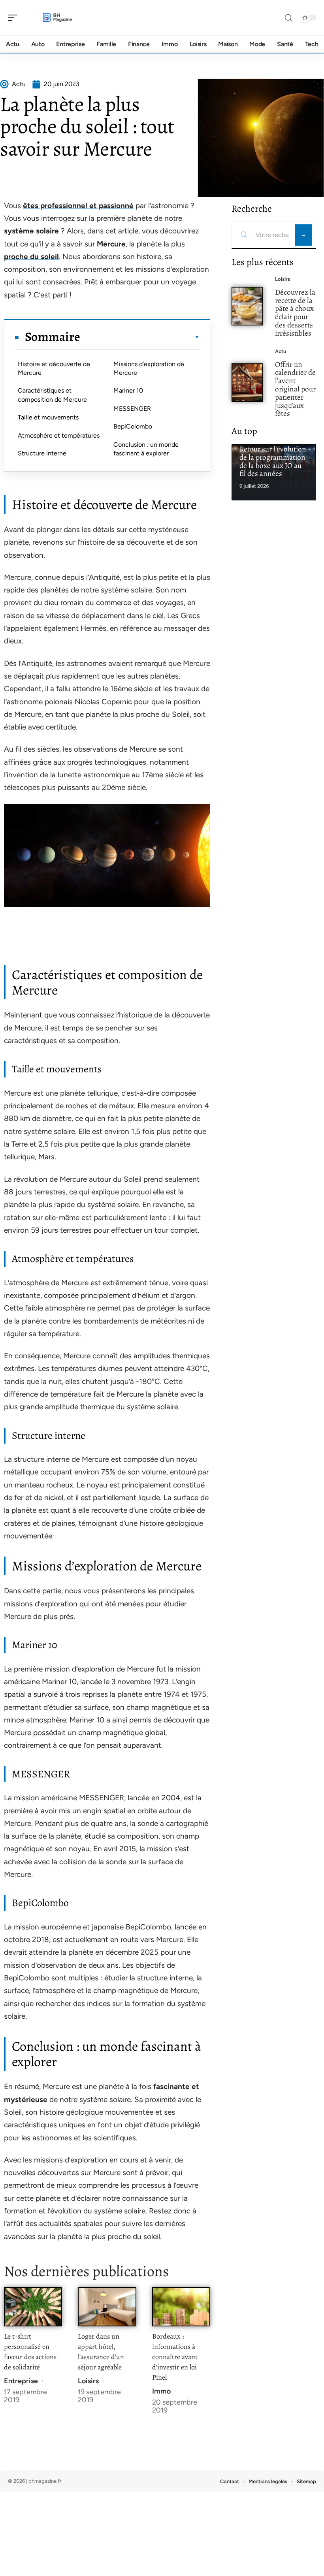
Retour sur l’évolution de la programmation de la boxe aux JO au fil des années (273, 461)
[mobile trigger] (15, 18)
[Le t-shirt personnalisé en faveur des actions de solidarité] (33, 2307)
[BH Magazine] (57, 18)
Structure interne (42, 453)
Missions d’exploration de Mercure (149, 368)
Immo (161, 2391)
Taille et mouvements (48, 417)
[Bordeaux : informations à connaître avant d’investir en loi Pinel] (181, 2307)
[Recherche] (288, 18)
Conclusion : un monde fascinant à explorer (146, 449)
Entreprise (21, 2381)
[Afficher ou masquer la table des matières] (140, 337)
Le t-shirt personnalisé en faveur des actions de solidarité (30, 2352)
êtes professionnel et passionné (78, 206)
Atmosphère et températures (59, 435)
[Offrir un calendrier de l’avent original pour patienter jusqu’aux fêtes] (247, 383)
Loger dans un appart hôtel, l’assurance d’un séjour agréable (101, 2352)
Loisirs (88, 2381)
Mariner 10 (128, 390)
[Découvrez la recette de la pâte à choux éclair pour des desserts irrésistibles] (247, 306)
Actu (281, 351)
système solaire (31, 231)
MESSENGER (132, 409)
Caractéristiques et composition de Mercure (52, 395)
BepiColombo (133, 426)
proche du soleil (31, 257)
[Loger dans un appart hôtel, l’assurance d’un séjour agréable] (107, 2307)
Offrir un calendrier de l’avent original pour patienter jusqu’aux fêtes (295, 389)
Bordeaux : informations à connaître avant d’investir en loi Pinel (175, 2357)
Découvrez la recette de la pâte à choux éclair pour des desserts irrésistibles (295, 313)
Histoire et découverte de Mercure (54, 368)
